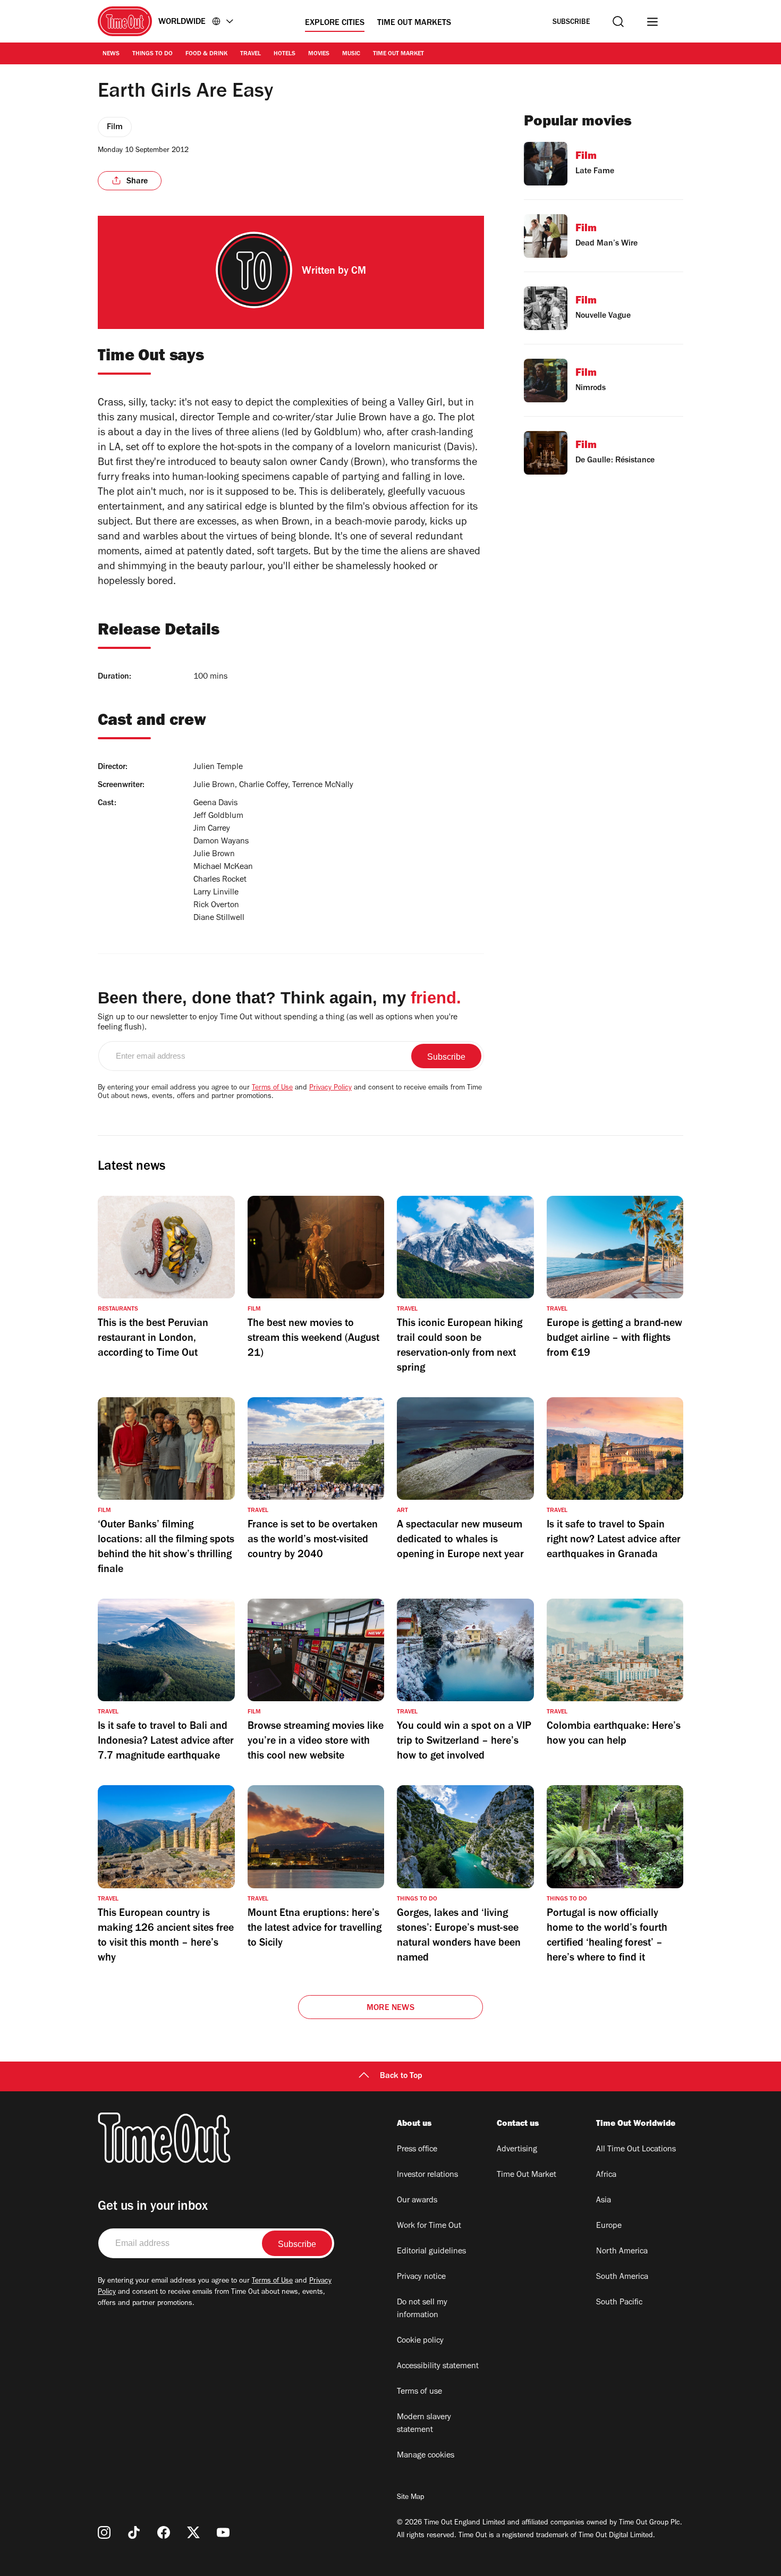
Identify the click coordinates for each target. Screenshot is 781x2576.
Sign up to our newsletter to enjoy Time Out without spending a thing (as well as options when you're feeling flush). (278, 1023)
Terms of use (419, 2392)
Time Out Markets (414, 23)
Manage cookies (426, 2456)
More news (390, 2008)
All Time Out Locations (636, 2150)
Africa (606, 2175)
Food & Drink (206, 54)
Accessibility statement (438, 2367)
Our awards (417, 2201)
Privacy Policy (330, 1088)
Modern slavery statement (424, 2424)
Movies (319, 54)
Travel (251, 54)
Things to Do (152, 54)
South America (622, 2277)
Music (351, 54)
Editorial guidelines (431, 2252)
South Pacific (619, 2303)
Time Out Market (398, 54)
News (111, 54)
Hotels (285, 54)
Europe (609, 2226)
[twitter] (193, 2532)
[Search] (618, 22)
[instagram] (104, 2532)
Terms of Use (272, 1088)
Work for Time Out (429, 2226)
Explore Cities (335, 23)
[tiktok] (134, 2532)
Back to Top (401, 2076)
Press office (417, 2150)
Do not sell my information (422, 2309)
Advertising (517, 2150)
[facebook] (164, 2532)
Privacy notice (421, 2277)
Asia (604, 2201)
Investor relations (427, 2175)
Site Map (410, 2498)
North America (622, 2252)
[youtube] (223, 2532)
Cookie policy (420, 2341)
